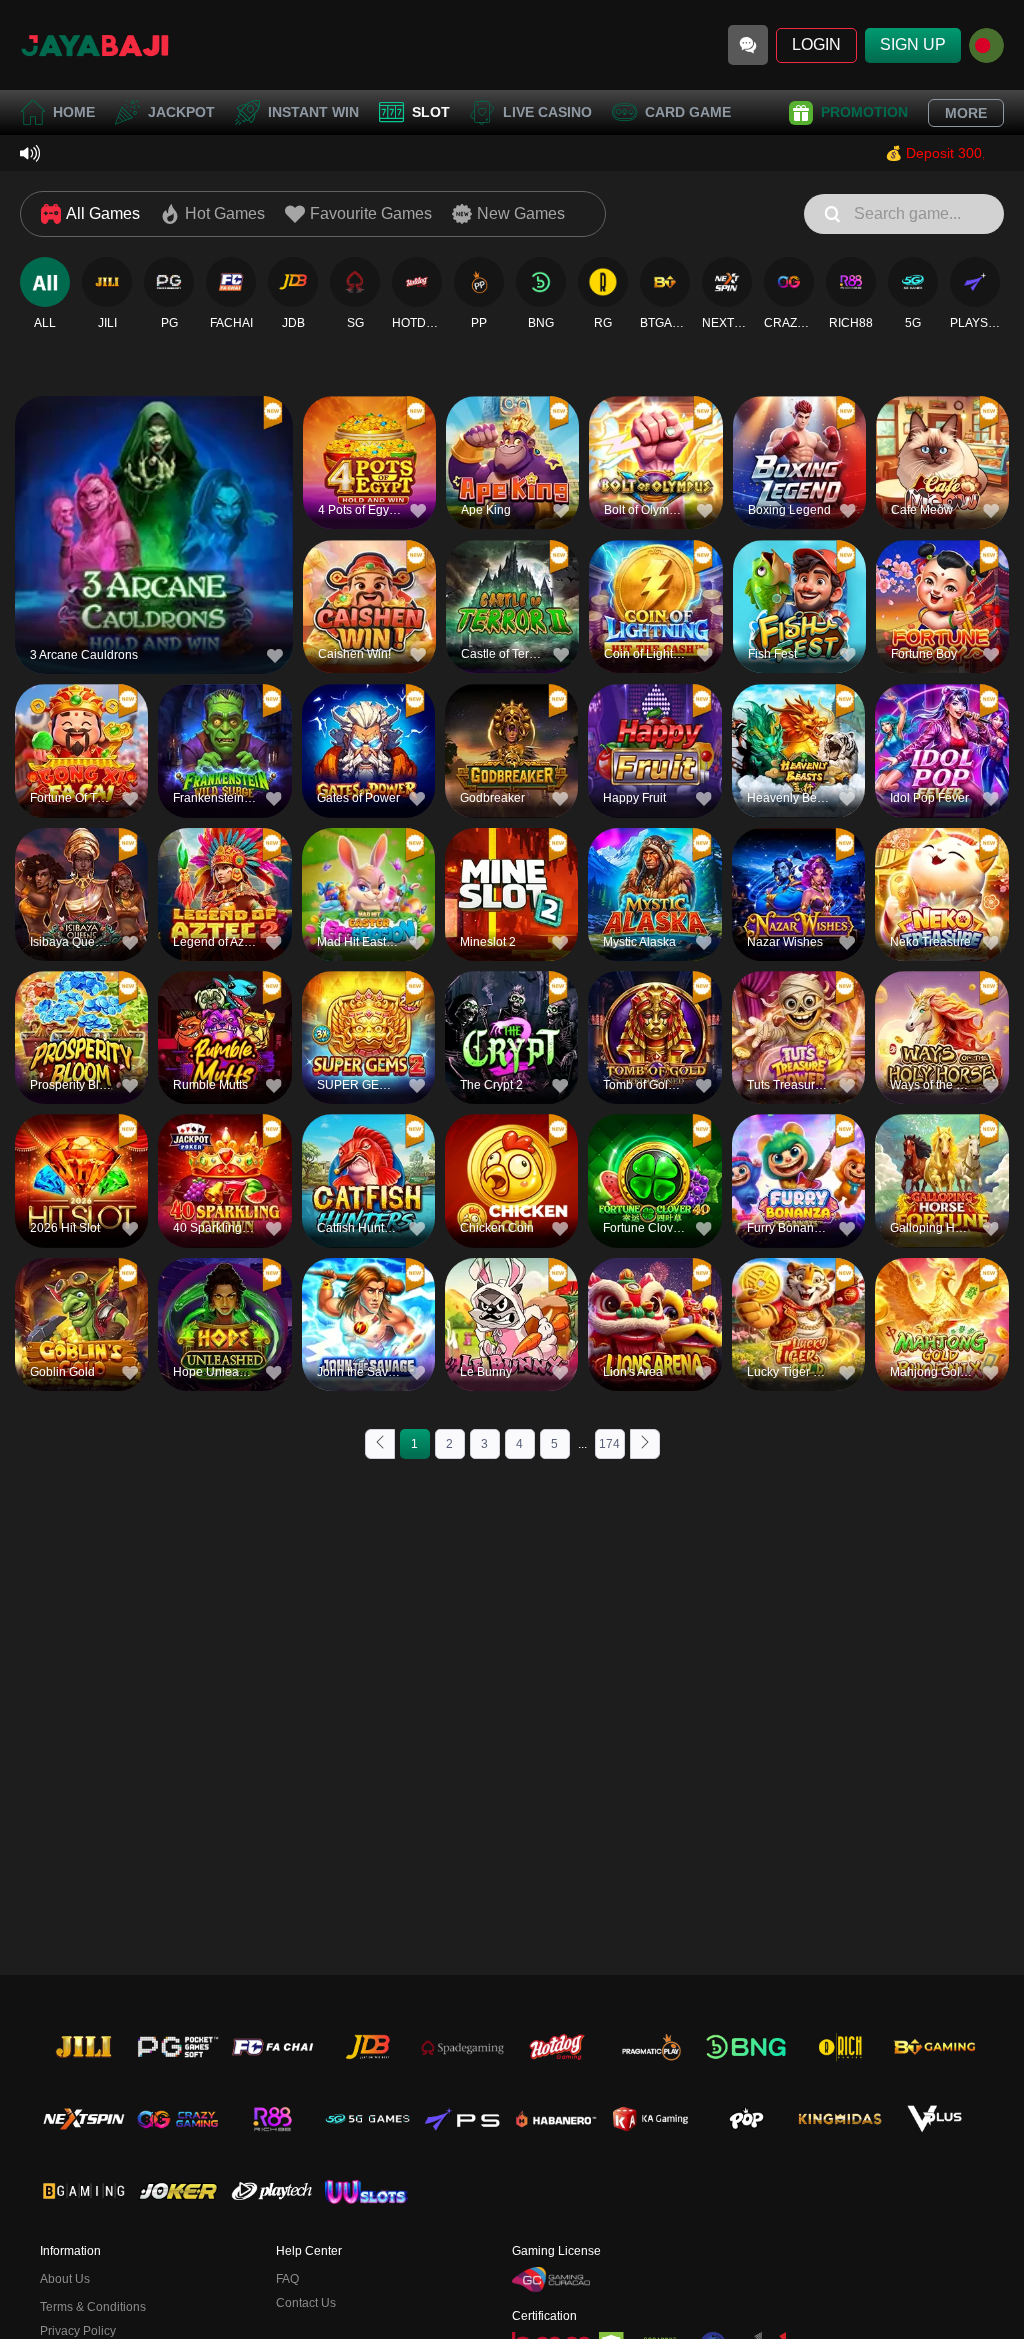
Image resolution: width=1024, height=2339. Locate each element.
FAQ (287, 2279)
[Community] (748, 45)
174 (609, 1444)
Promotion (864, 112)
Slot (431, 112)
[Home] (95, 45)
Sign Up (913, 44)
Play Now (154, 543)
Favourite (154, 497)
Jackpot (181, 112)
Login (816, 44)
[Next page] (645, 1444)
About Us (65, 2279)
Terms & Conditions (93, 2307)
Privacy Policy (78, 2331)
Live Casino (547, 112)
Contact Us (306, 2303)
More (966, 113)
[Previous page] (380, 1444)
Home (74, 112)
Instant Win (313, 112)
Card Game (688, 112)
